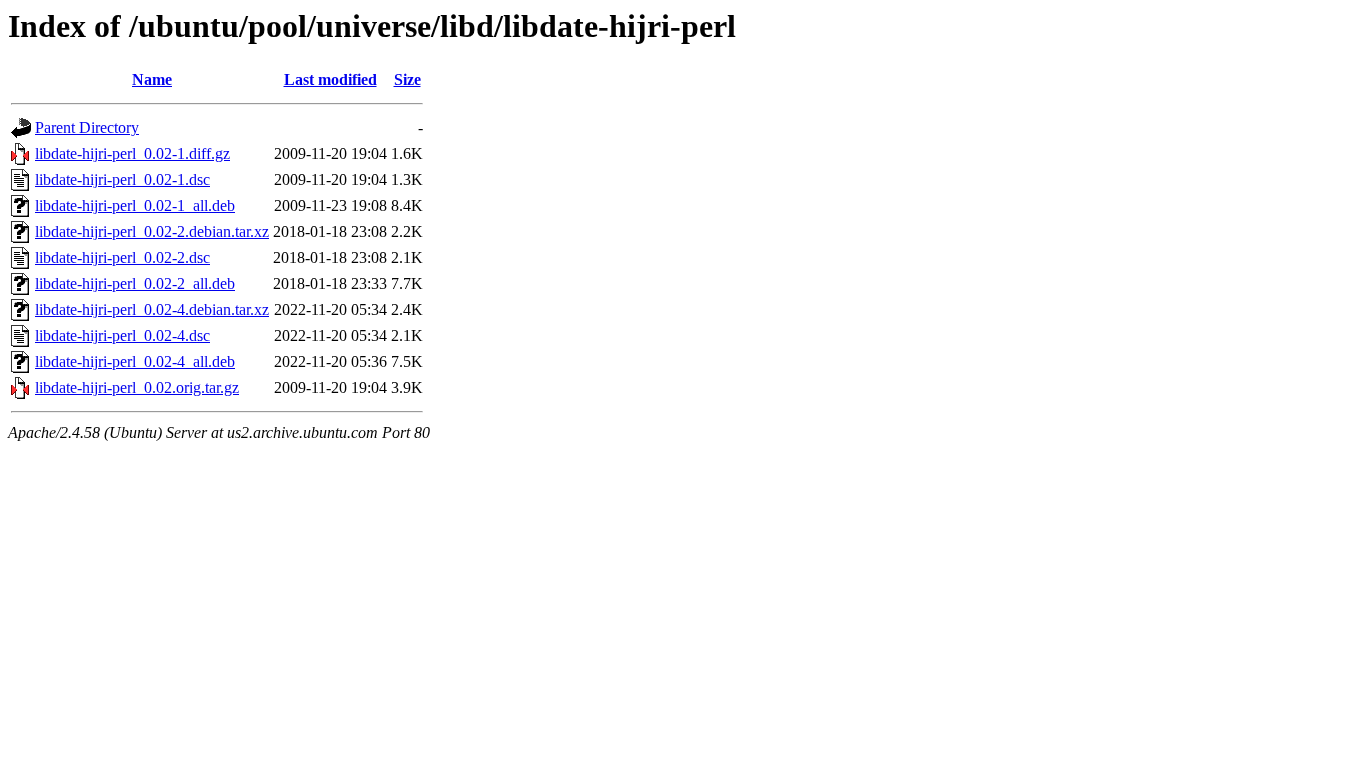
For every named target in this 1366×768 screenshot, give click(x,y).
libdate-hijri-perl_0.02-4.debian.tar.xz (152, 309)
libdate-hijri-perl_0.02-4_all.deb (135, 361)
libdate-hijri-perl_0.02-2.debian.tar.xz (152, 231)
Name (152, 79)
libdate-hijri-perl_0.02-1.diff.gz (132, 153)
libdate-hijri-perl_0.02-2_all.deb (135, 283)
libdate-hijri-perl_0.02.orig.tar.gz (137, 387)
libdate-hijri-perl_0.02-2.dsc (122, 257)
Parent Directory (87, 127)
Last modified (330, 79)
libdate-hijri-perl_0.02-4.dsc (122, 335)
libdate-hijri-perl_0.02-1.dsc (122, 179)
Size (407, 79)
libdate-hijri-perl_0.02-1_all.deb (135, 205)
